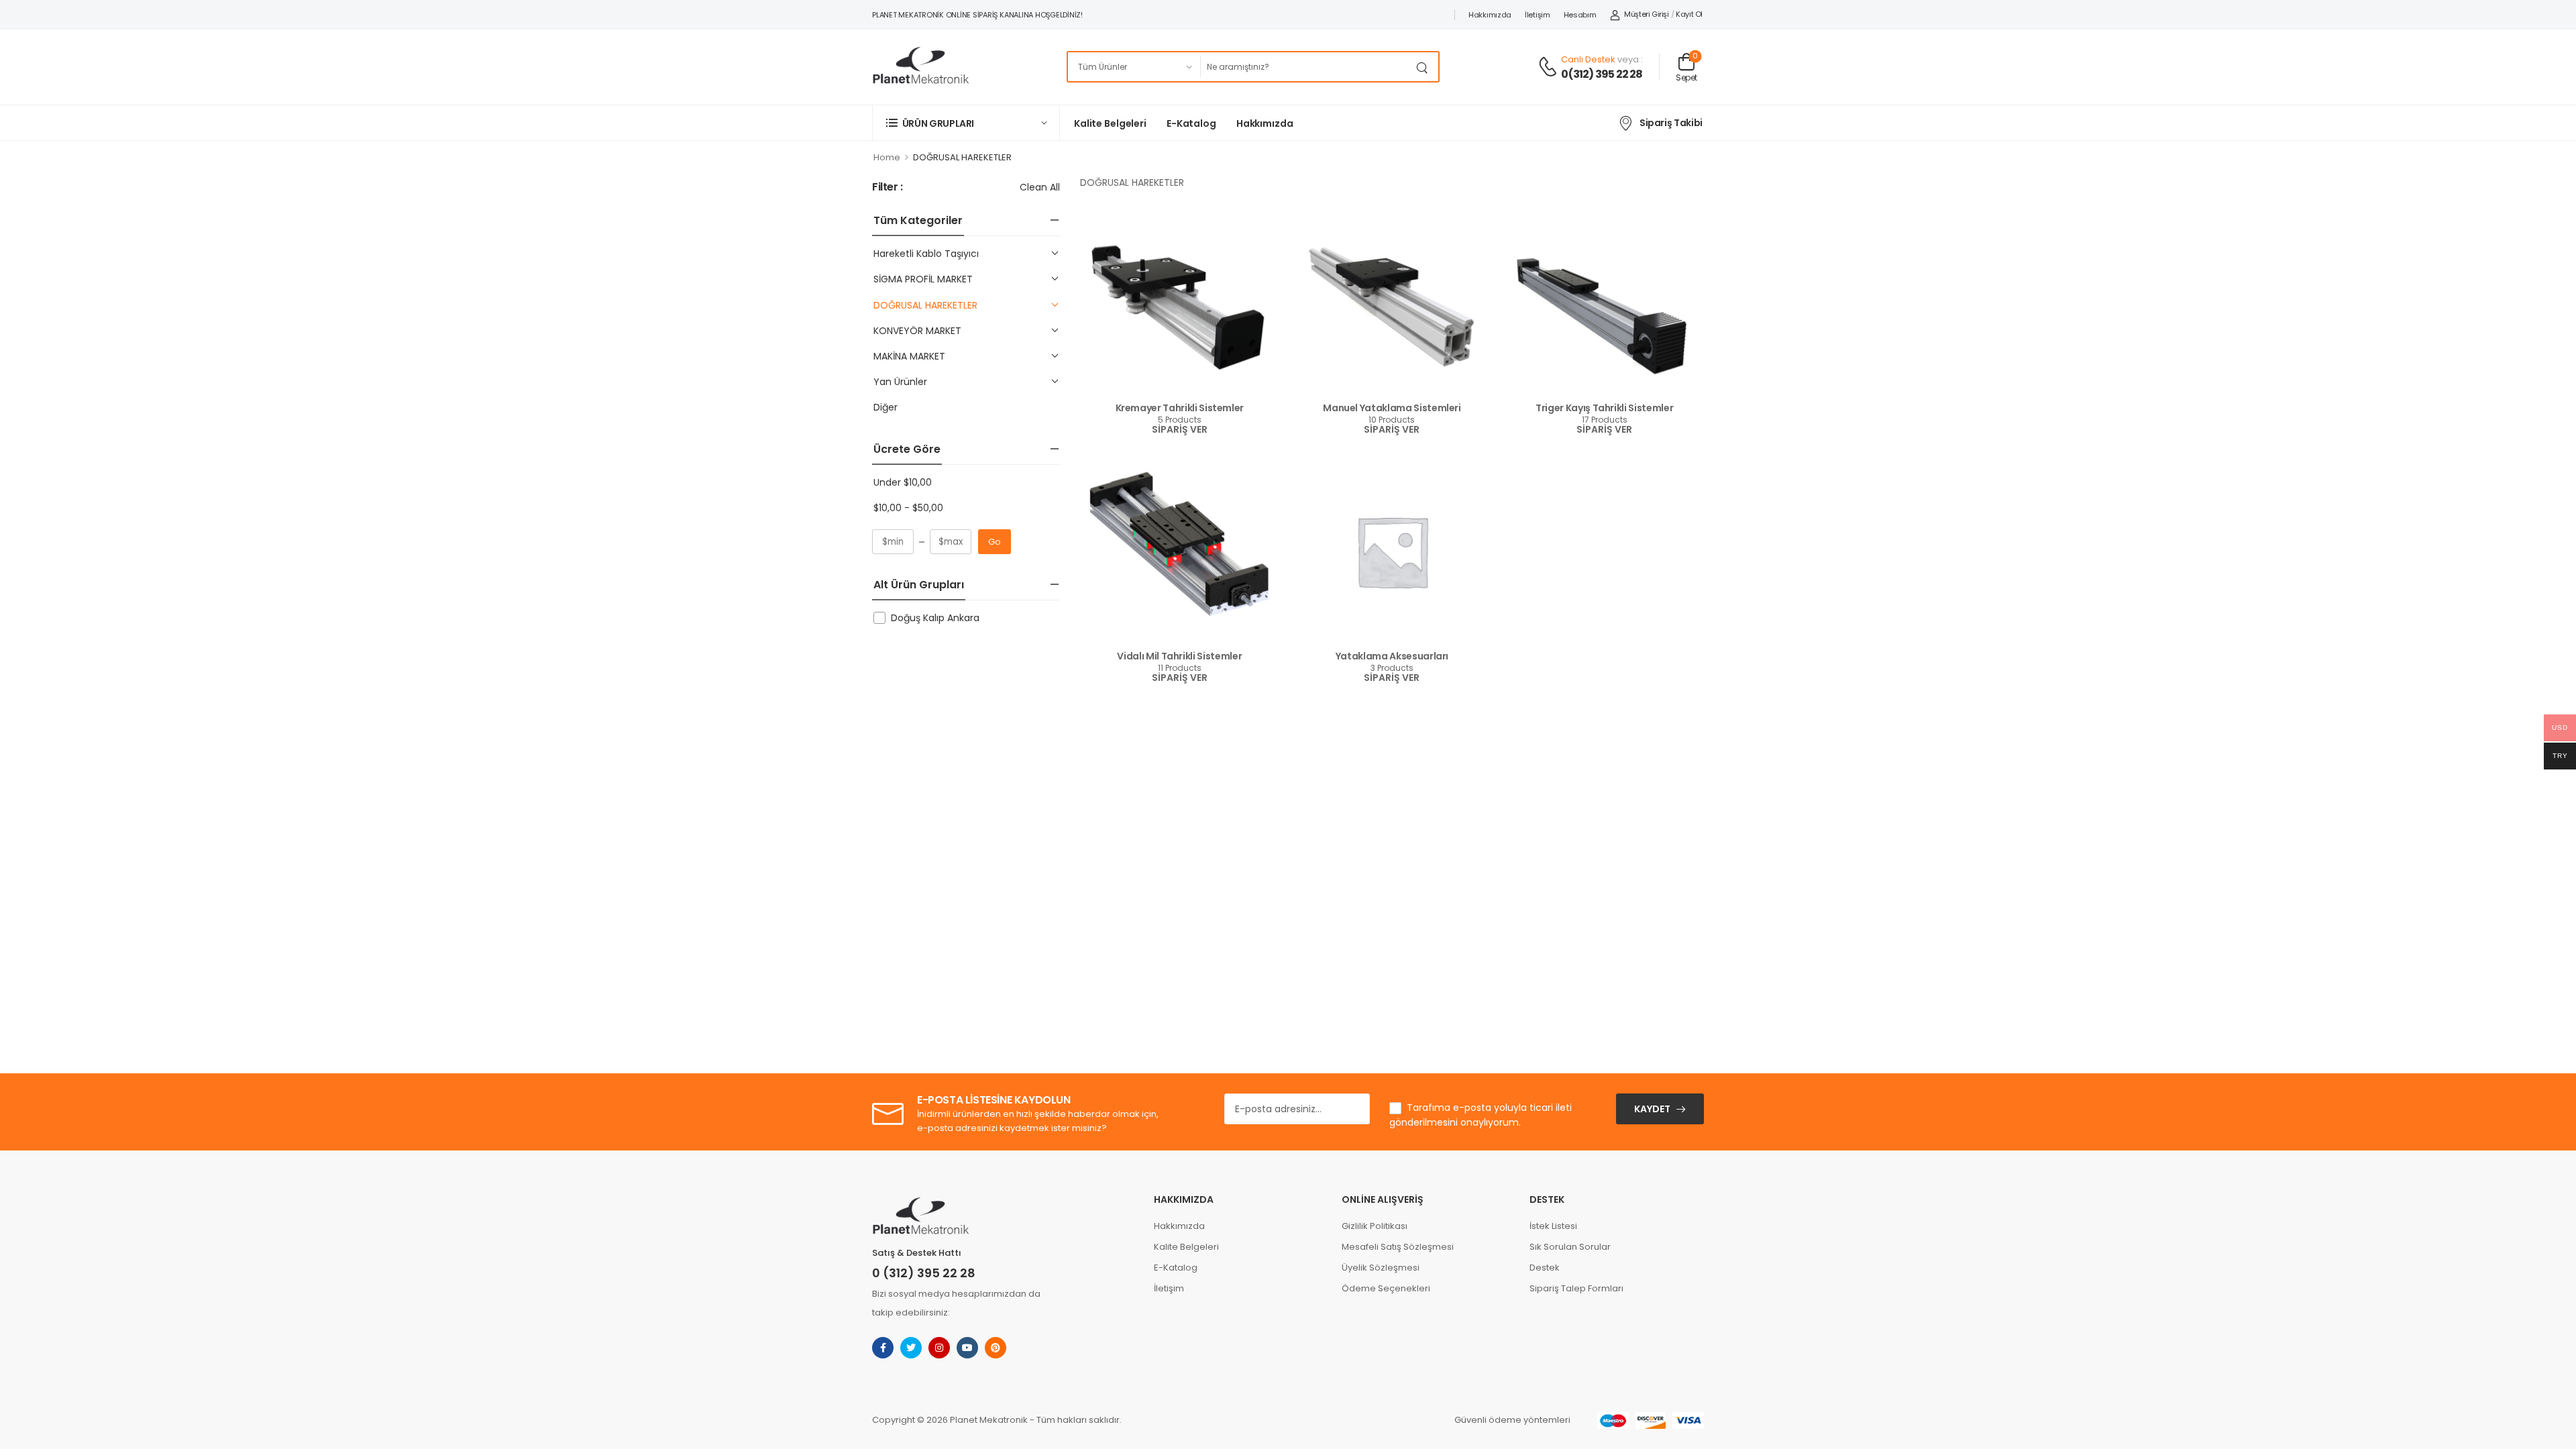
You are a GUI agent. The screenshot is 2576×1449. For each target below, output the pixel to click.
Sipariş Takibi (1671, 123)
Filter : (888, 187)
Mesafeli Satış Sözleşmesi (1398, 1247)
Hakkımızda (1490, 15)
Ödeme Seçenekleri (1386, 1288)
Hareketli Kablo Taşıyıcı (926, 254)
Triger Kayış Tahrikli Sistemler (1604, 408)
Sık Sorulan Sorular (1570, 1247)
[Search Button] (1425, 67)
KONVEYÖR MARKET (917, 331)
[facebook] (883, 1348)
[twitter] (911, 1348)
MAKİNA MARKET (909, 356)
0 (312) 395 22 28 (924, 1273)
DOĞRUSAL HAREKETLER (925, 305)
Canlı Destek (1588, 59)
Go (995, 542)
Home (887, 157)
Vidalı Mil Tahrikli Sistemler (1179, 656)
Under (903, 482)
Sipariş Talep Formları (1576, 1288)
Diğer (885, 407)
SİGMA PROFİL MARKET (923, 279)
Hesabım (1580, 15)
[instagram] (939, 1348)
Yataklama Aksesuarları (1392, 656)
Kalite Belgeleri (1110, 123)
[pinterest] (996, 1348)
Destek (1545, 1268)
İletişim (1538, 15)
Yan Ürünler (900, 382)
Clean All (1040, 187)
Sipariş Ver (1180, 430)
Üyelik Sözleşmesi (1381, 1268)
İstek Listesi (1553, 1226)
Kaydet (1652, 1109)
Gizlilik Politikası (1375, 1226)
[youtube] (967, 1348)
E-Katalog (1191, 123)
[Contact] (1550, 67)
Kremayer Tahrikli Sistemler (1180, 408)
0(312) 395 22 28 (1602, 74)
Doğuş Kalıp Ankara (935, 618)
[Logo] (920, 67)
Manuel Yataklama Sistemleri (1392, 408)
